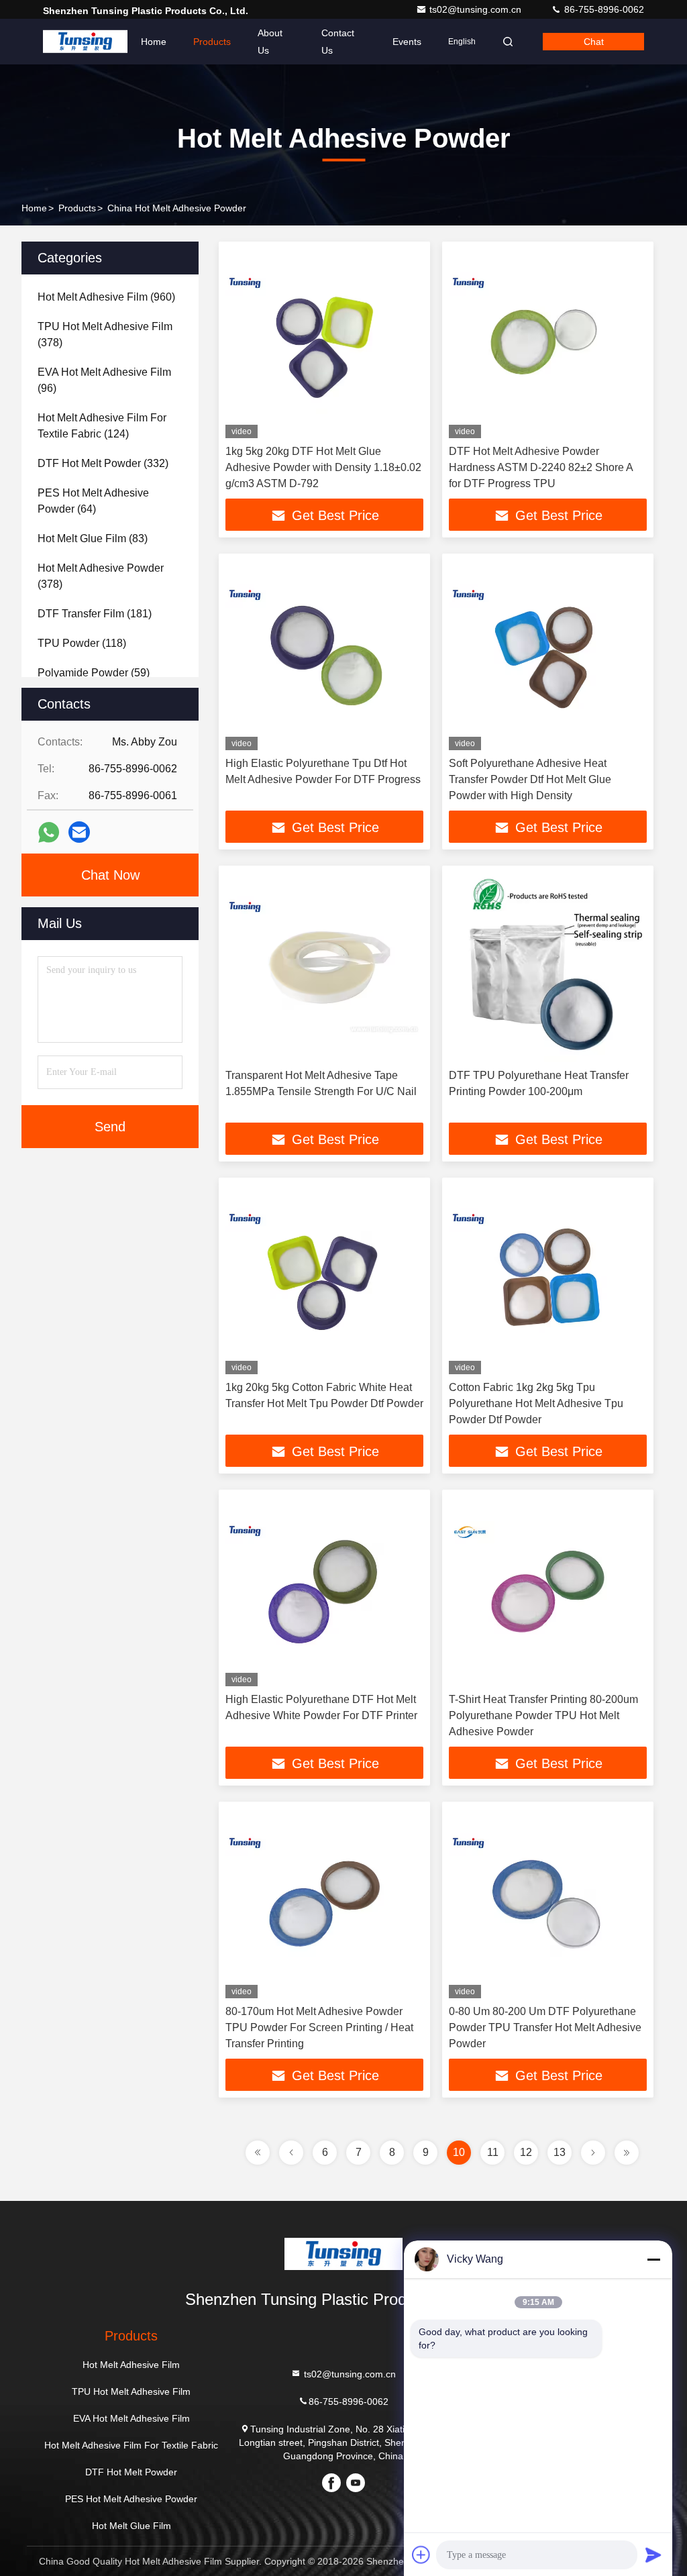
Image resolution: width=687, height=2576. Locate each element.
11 (493, 2152)
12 (526, 2152)
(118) (82, 643)
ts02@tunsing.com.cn (477, 9)
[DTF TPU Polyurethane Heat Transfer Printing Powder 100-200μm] (548, 967)
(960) (106, 297)
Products (212, 42)
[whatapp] (49, 832)
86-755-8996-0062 (603, 9)
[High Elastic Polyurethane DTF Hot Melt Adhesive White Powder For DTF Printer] (324, 1591)
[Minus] (653, 2259)
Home (154, 42)
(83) (93, 538)
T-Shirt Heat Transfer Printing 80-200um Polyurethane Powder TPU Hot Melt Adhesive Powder (543, 1715)
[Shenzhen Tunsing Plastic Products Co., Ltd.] (85, 42)
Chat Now (110, 875)
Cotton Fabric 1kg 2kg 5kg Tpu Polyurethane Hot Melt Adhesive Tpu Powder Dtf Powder (536, 1403)
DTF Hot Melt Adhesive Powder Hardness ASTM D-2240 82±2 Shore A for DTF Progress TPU (541, 467)
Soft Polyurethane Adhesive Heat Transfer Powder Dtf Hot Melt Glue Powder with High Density (530, 779)
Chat (594, 42)
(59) (94, 673)
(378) (105, 334)
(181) (95, 614)
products (77, 208)
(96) (104, 380)
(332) (103, 463)
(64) (93, 501)
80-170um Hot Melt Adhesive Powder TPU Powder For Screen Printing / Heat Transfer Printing (319, 2027)
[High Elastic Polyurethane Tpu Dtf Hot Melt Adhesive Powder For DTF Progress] (324, 655)
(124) (102, 426)
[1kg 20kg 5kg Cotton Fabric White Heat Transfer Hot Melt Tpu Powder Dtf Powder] (324, 1279)
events (407, 42)
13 (560, 2152)
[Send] (653, 2555)
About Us (270, 42)
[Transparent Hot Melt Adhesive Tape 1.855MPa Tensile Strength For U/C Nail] (324, 967)
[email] (79, 832)
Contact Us (338, 42)
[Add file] (421, 2555)
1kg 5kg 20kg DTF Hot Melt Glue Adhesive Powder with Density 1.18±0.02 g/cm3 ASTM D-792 (323, 467)
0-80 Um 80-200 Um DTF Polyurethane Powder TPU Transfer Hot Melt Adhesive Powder (545, 2027)
